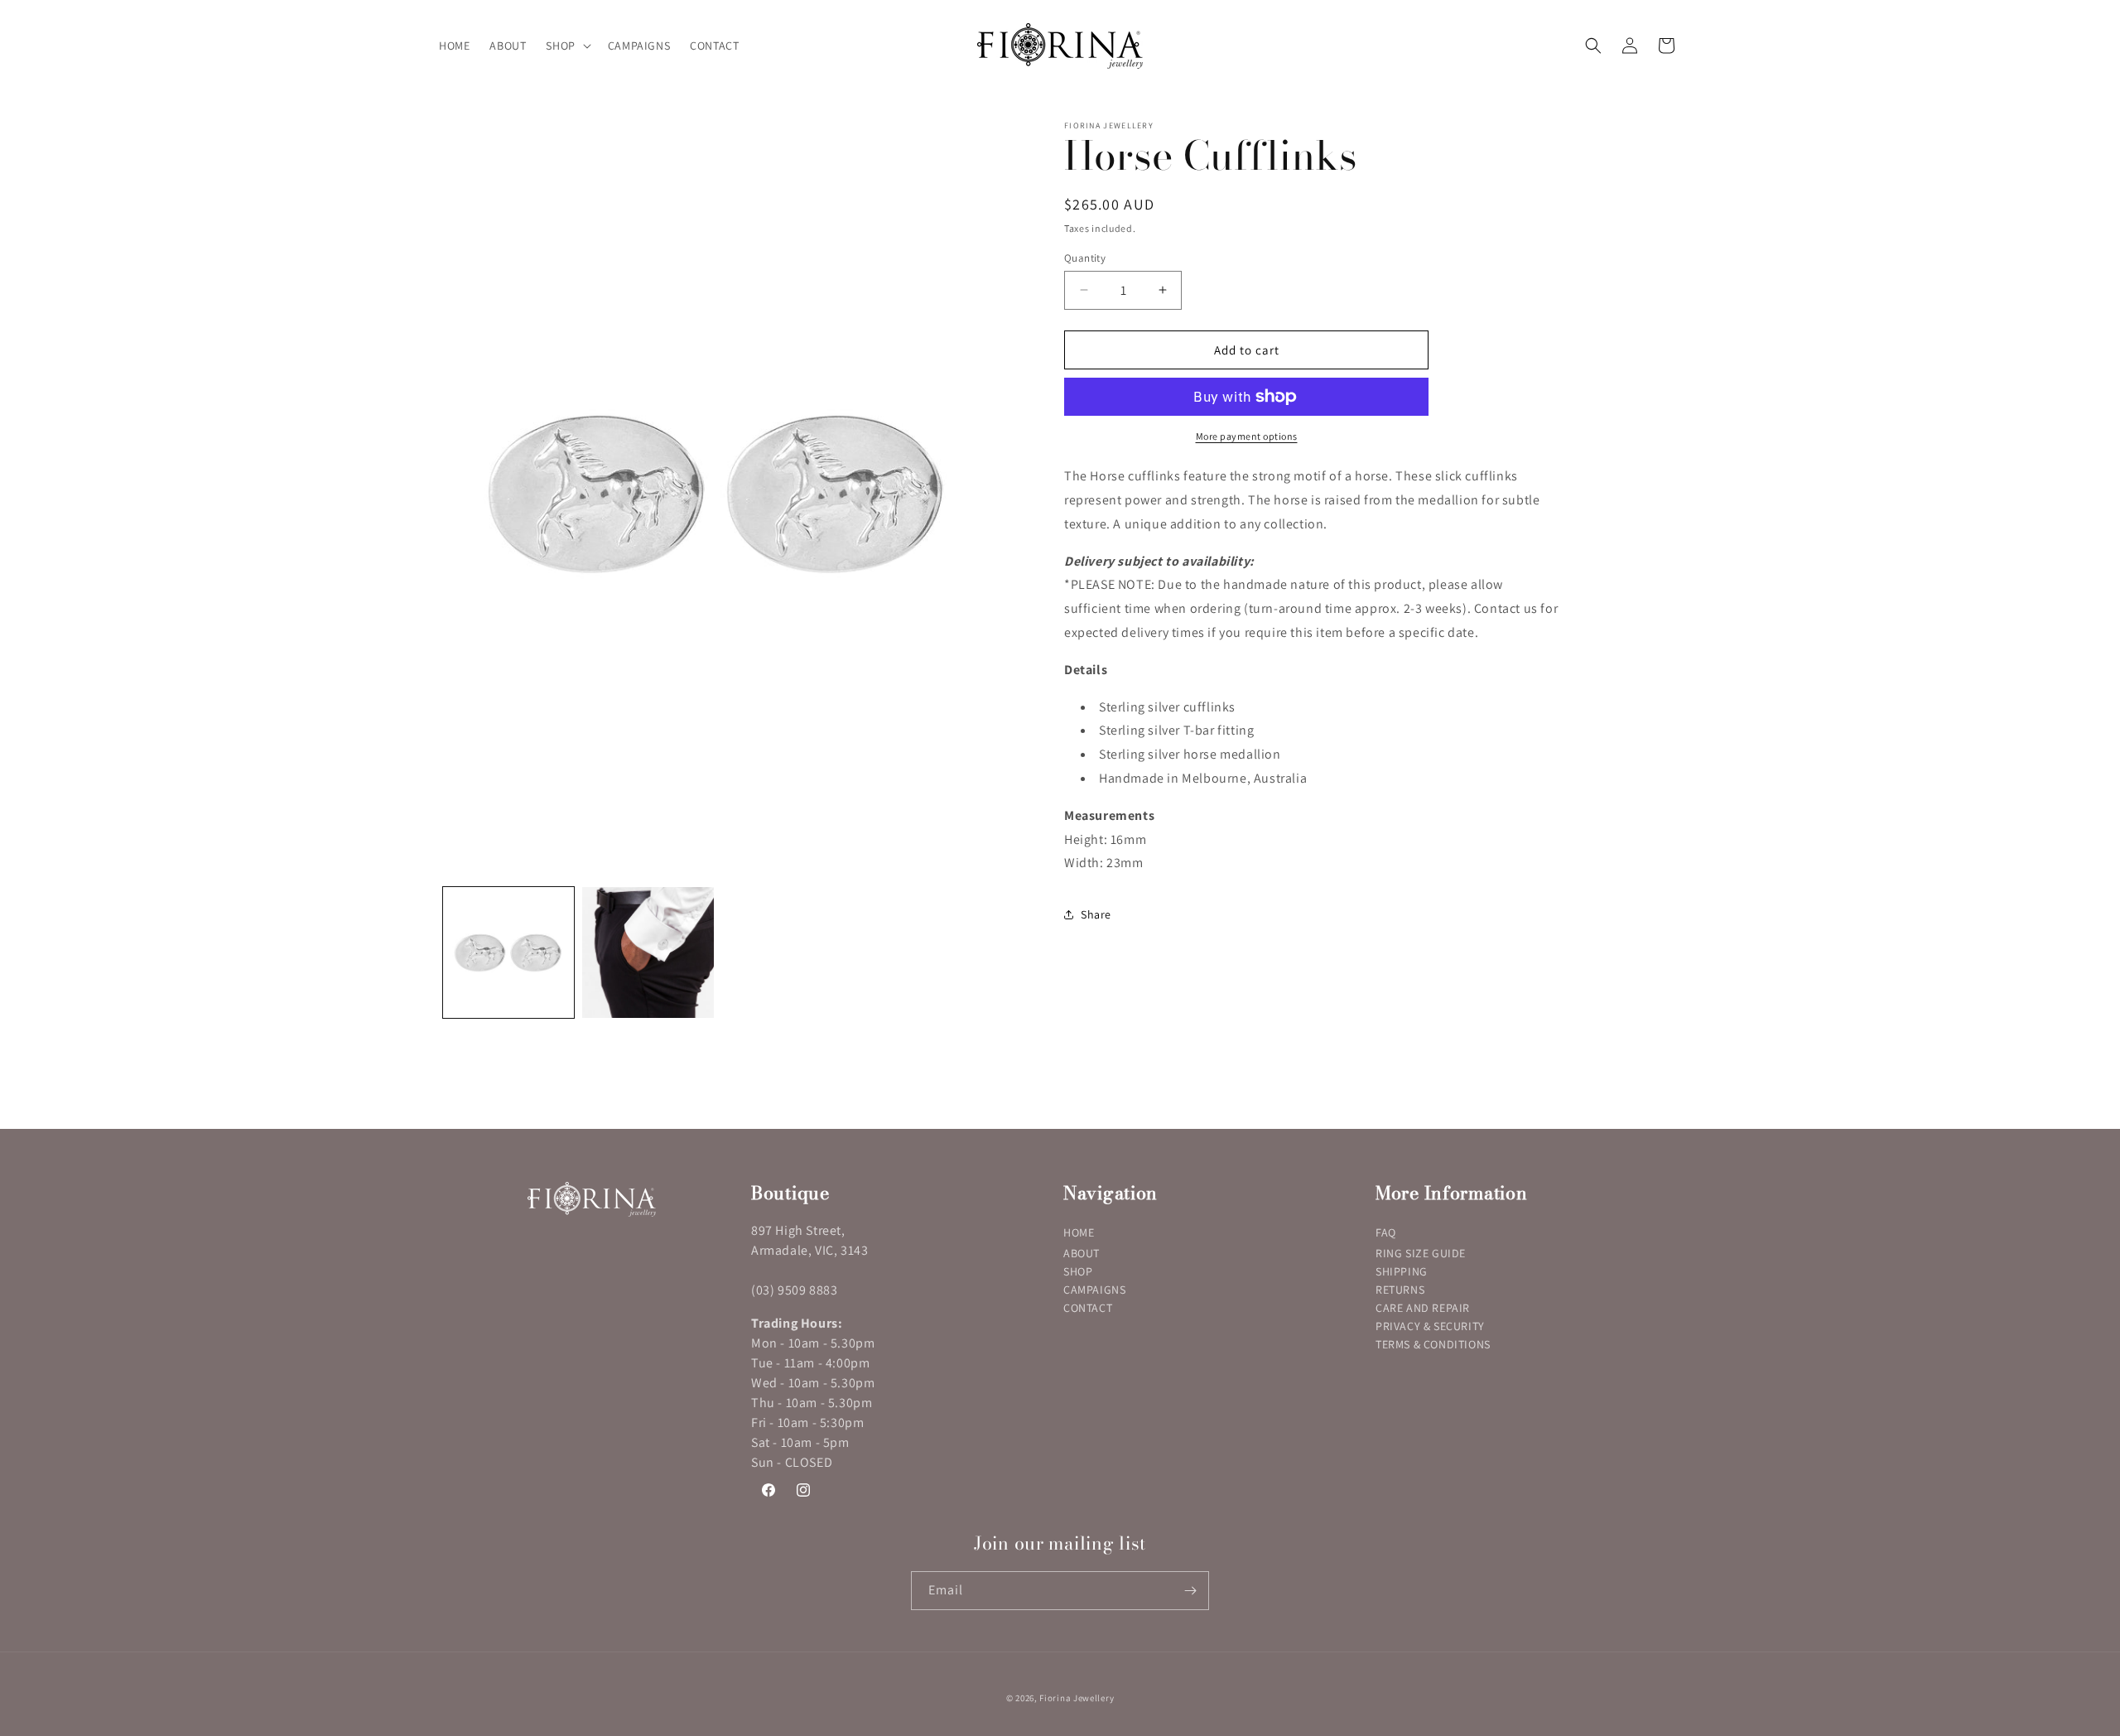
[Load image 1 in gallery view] (508, 952)
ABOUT (1082, 1253)
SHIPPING (1402, 1271)
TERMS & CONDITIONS (1433, 1344)
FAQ (1386, 1232)
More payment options (1247, 436)
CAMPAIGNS (1094, 1290)
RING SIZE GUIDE (1421, 1253)
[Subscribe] (1190, 1591)
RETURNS (1400, 1290)
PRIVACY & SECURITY (1430, 1326)
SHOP (1078, 1271)
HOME (1079, 1232)
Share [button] (1096, 914)
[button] (566, 46)
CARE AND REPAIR (1423, 1308)
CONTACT (1088, 1308)
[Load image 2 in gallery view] (648, 952)
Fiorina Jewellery (1077, 1698)
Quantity (1085, 257)
